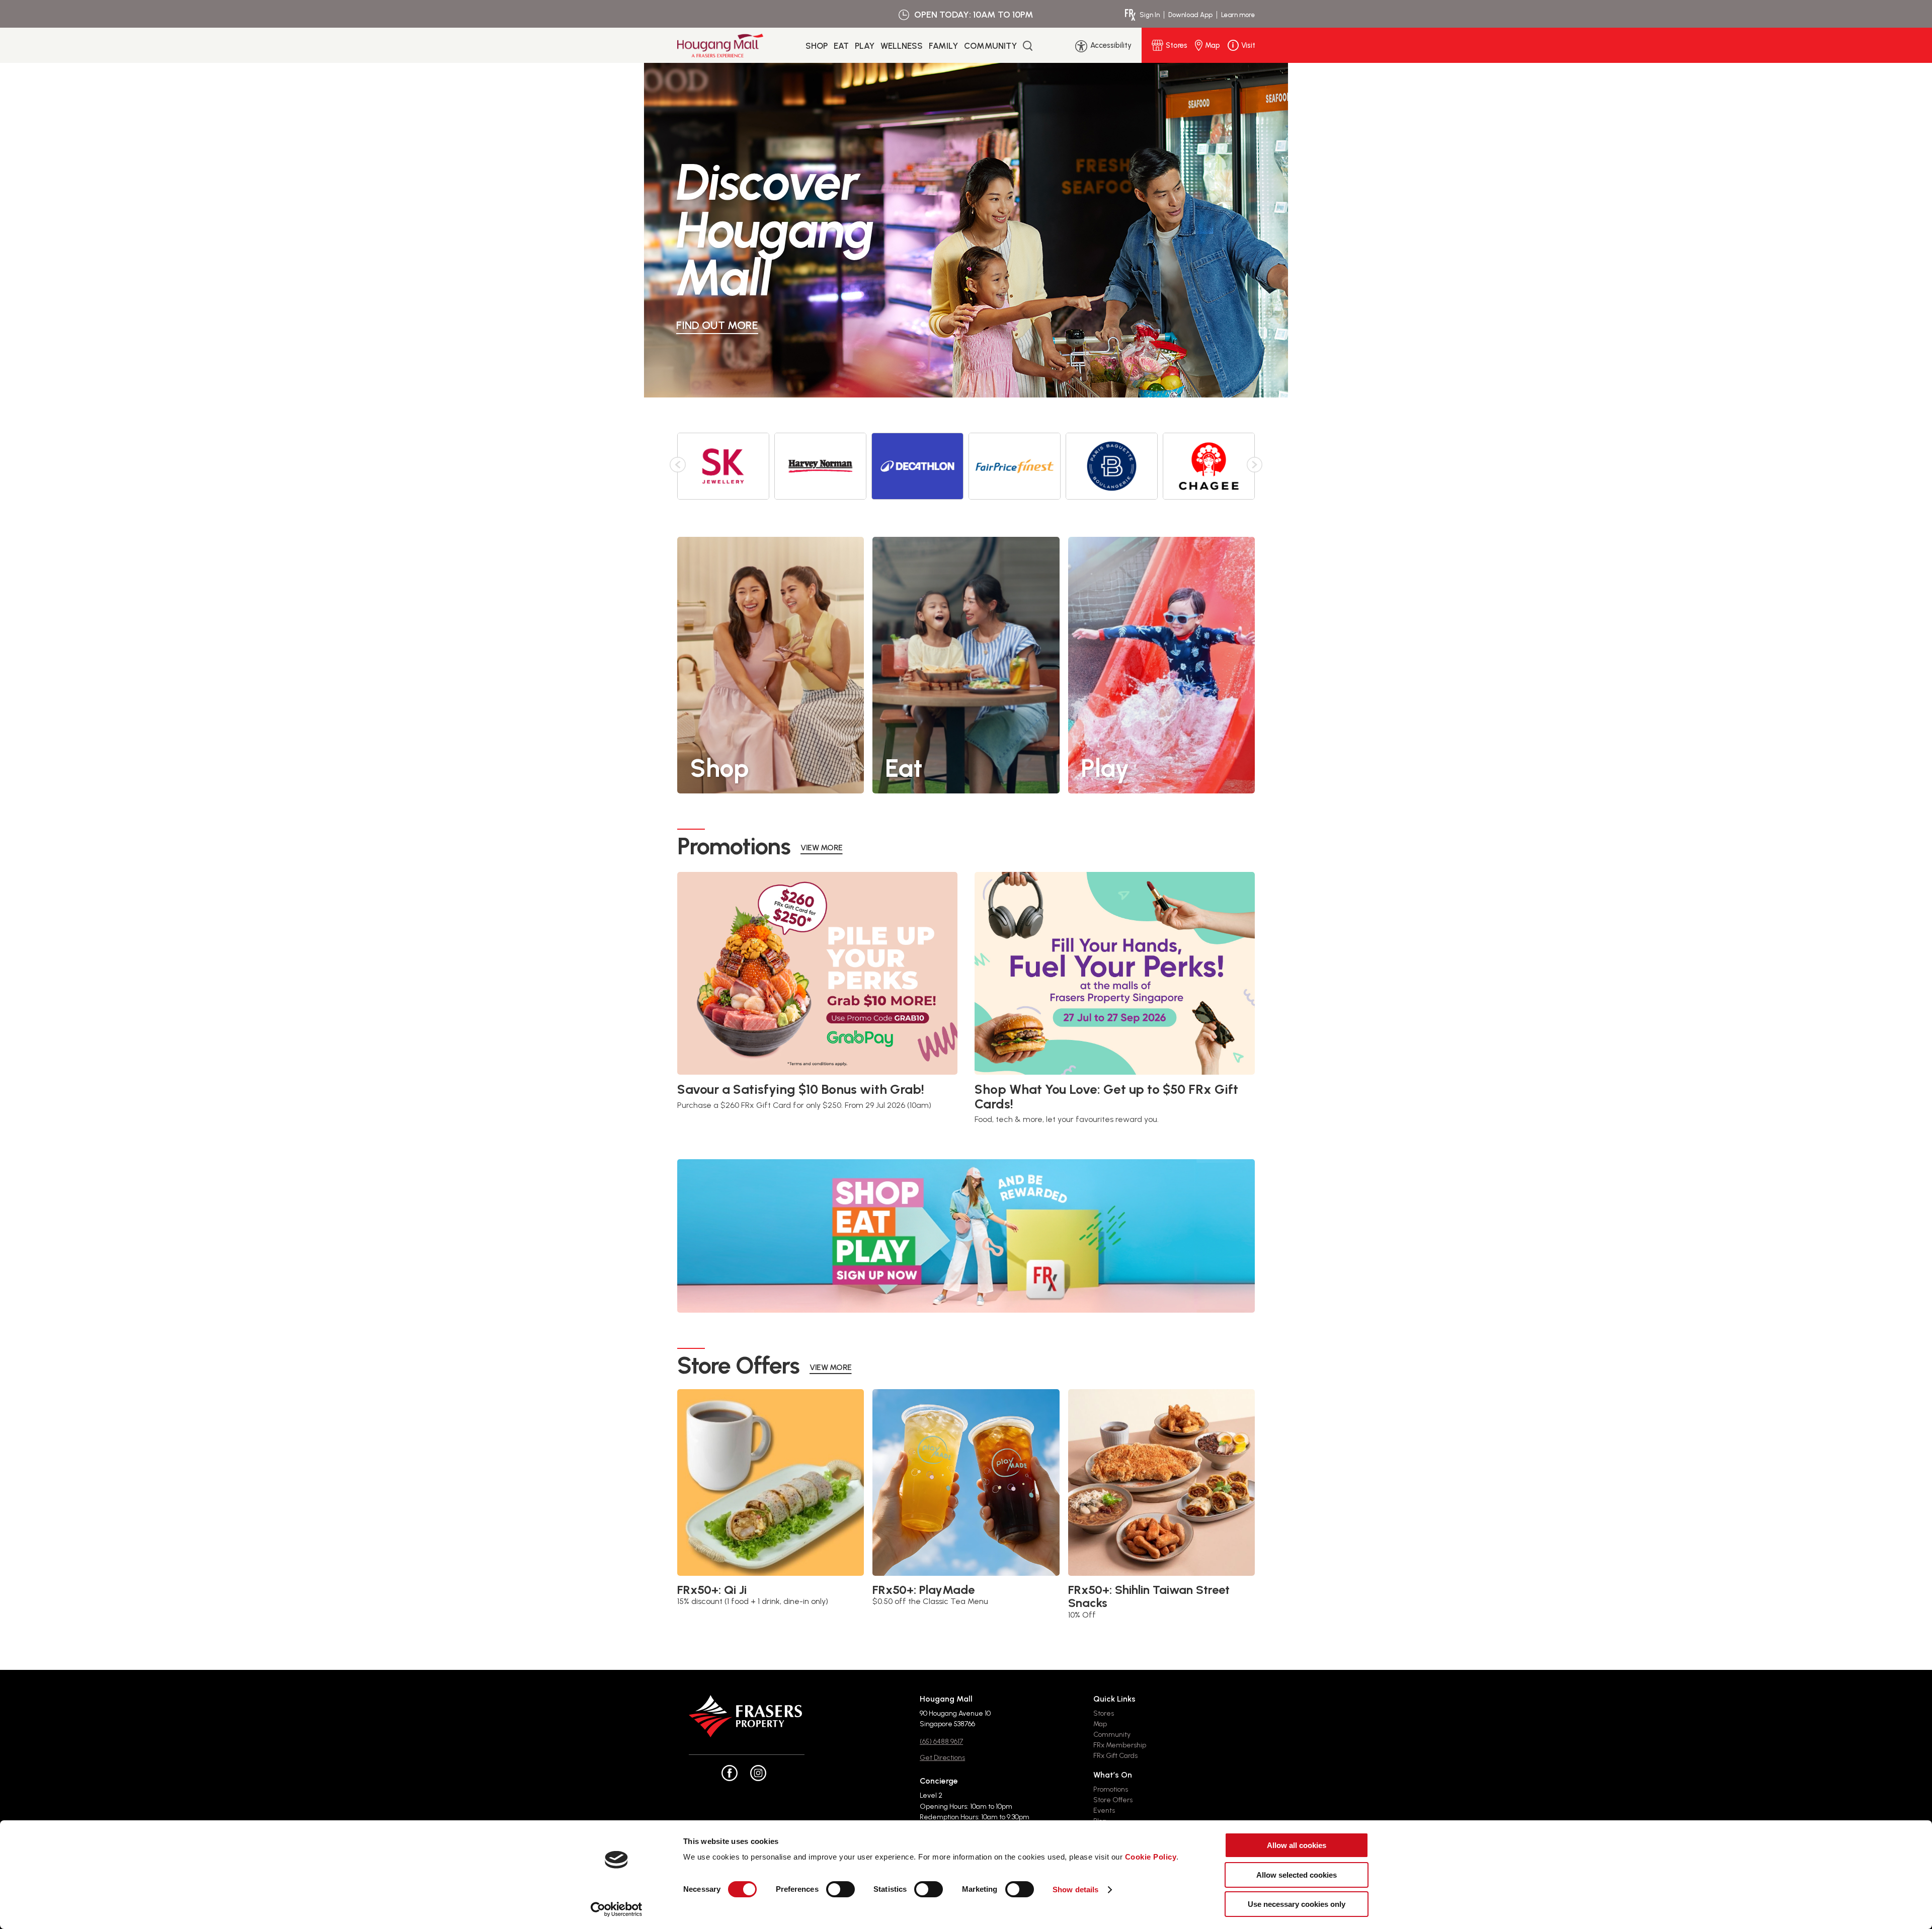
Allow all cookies (1297, 1845)
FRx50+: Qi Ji (712, 1590)
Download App (1190, 15)
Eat (841, 46)
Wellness (902, 46)
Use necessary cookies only (1297, 1904)
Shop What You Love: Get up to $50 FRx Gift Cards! (1106, 1097)
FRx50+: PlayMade (923, 1590)
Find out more (717, 325)
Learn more (1238, 15)
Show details (1075, 1890)
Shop (817, 46)
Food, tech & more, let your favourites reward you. (1067, 1119)
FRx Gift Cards (1115, 1756)
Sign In (1150, 15)
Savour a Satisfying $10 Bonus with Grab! (801, 1090)
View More (822, 848)
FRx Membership (1120, 1745)
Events (1104, 1811)
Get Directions (942, 1758)
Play (865, 46)
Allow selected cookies (1297, 1875)
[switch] (840, 1889)
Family (943, 46)
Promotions (1111, 1789)
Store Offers (1113, 1800)
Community (990, 46)
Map (1100, 1724)
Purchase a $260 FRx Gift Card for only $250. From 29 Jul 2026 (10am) (804, 1105)
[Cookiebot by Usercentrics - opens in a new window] (617, 1909)
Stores (1104, 1713)
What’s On (1113, 1775)
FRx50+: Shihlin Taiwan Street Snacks (1149, 1597)
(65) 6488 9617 (941, 1742)
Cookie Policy (1151, 1857)
